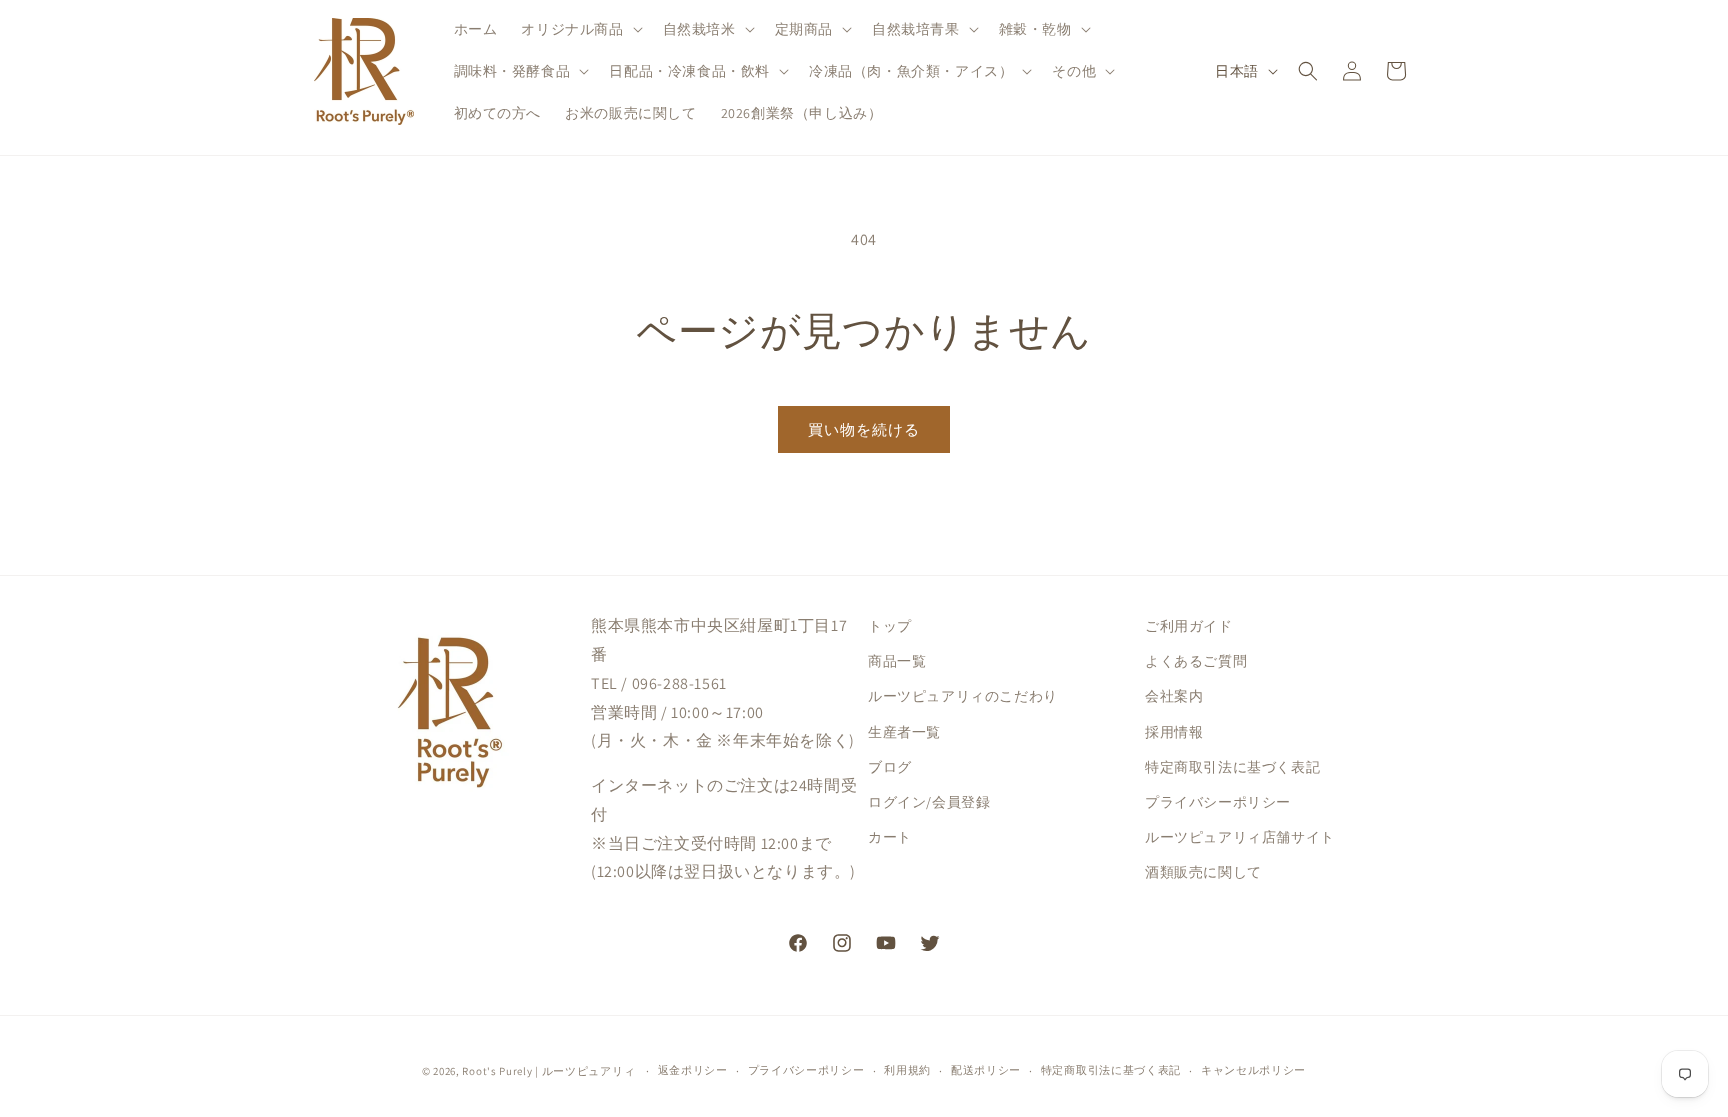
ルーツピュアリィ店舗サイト (1240, 837)
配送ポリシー (986, 1070)
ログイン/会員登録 (929, 802)
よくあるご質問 (1196, 661)
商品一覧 (897, 661)
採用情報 (1174, 732)
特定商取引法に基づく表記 (1232, 767)
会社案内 (1174, 696)
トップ (890, 626)
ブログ (890, 767)
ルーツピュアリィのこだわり (963, 696)
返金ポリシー (693, 1070)
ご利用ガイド (1189, 626)
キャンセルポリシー (1253, 1070)
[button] (579, 29)
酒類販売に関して (1203, 872)
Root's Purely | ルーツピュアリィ (548, 1071)
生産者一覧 (904, 732)
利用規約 (907, 1070)
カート (890, 837)
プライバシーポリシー (1218, 802)
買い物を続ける (864, 429)
